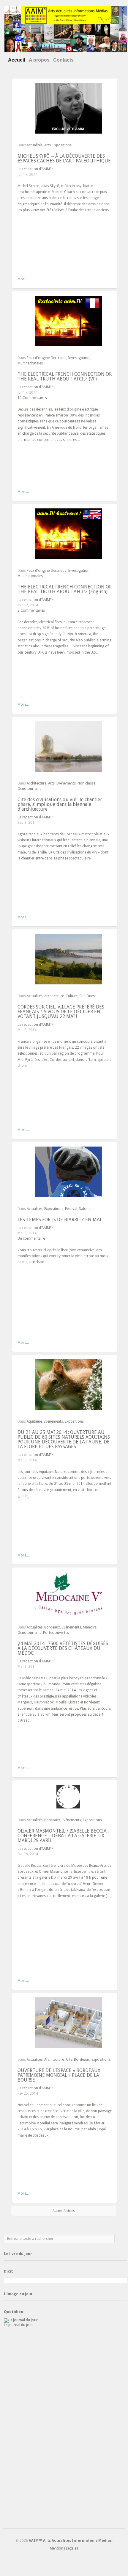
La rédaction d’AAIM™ (35, 169)
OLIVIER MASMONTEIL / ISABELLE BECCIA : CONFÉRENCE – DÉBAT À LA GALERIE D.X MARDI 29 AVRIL (63, 1836)
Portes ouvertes (56, 1633)
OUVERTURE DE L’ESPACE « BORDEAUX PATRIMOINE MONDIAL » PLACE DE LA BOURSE (59, 2075)
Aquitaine (34, 1421)
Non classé (86, 783)
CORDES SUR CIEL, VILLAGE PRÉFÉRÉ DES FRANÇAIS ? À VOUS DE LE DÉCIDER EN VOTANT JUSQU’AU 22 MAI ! (61, 1012)
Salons (85, 1209)
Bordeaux (52, 1627)
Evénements (66, 783)
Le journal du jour (18, 2325)
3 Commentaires (31, 610)
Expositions (62, 145)
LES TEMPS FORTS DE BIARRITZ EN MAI (59, 1220)
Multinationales (30, 363)
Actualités (35, 145)
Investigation (79, 358)
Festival (71, 1209)
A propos (39, 60)
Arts (48, 145)
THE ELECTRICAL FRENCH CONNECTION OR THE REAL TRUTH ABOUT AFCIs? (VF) (65, 376)
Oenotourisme (29, 789)
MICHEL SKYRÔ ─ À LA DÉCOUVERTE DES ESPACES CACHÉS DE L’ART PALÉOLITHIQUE (64, 158)
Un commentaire (31, 1238)
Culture (72, 996)
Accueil (16, 60)
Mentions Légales (64, 2548)
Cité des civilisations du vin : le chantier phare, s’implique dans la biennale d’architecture (60, 804)
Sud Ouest (88, 996)
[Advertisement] (65, 2429)
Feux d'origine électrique (46, 358)
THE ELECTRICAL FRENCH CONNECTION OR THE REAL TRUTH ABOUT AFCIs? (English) (65, 589)
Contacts (63, 60)
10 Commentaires (32, 398)
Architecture (37, 783)
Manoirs (90, 1627)
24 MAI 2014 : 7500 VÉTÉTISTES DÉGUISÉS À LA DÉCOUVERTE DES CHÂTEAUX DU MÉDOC (63, 1648)
